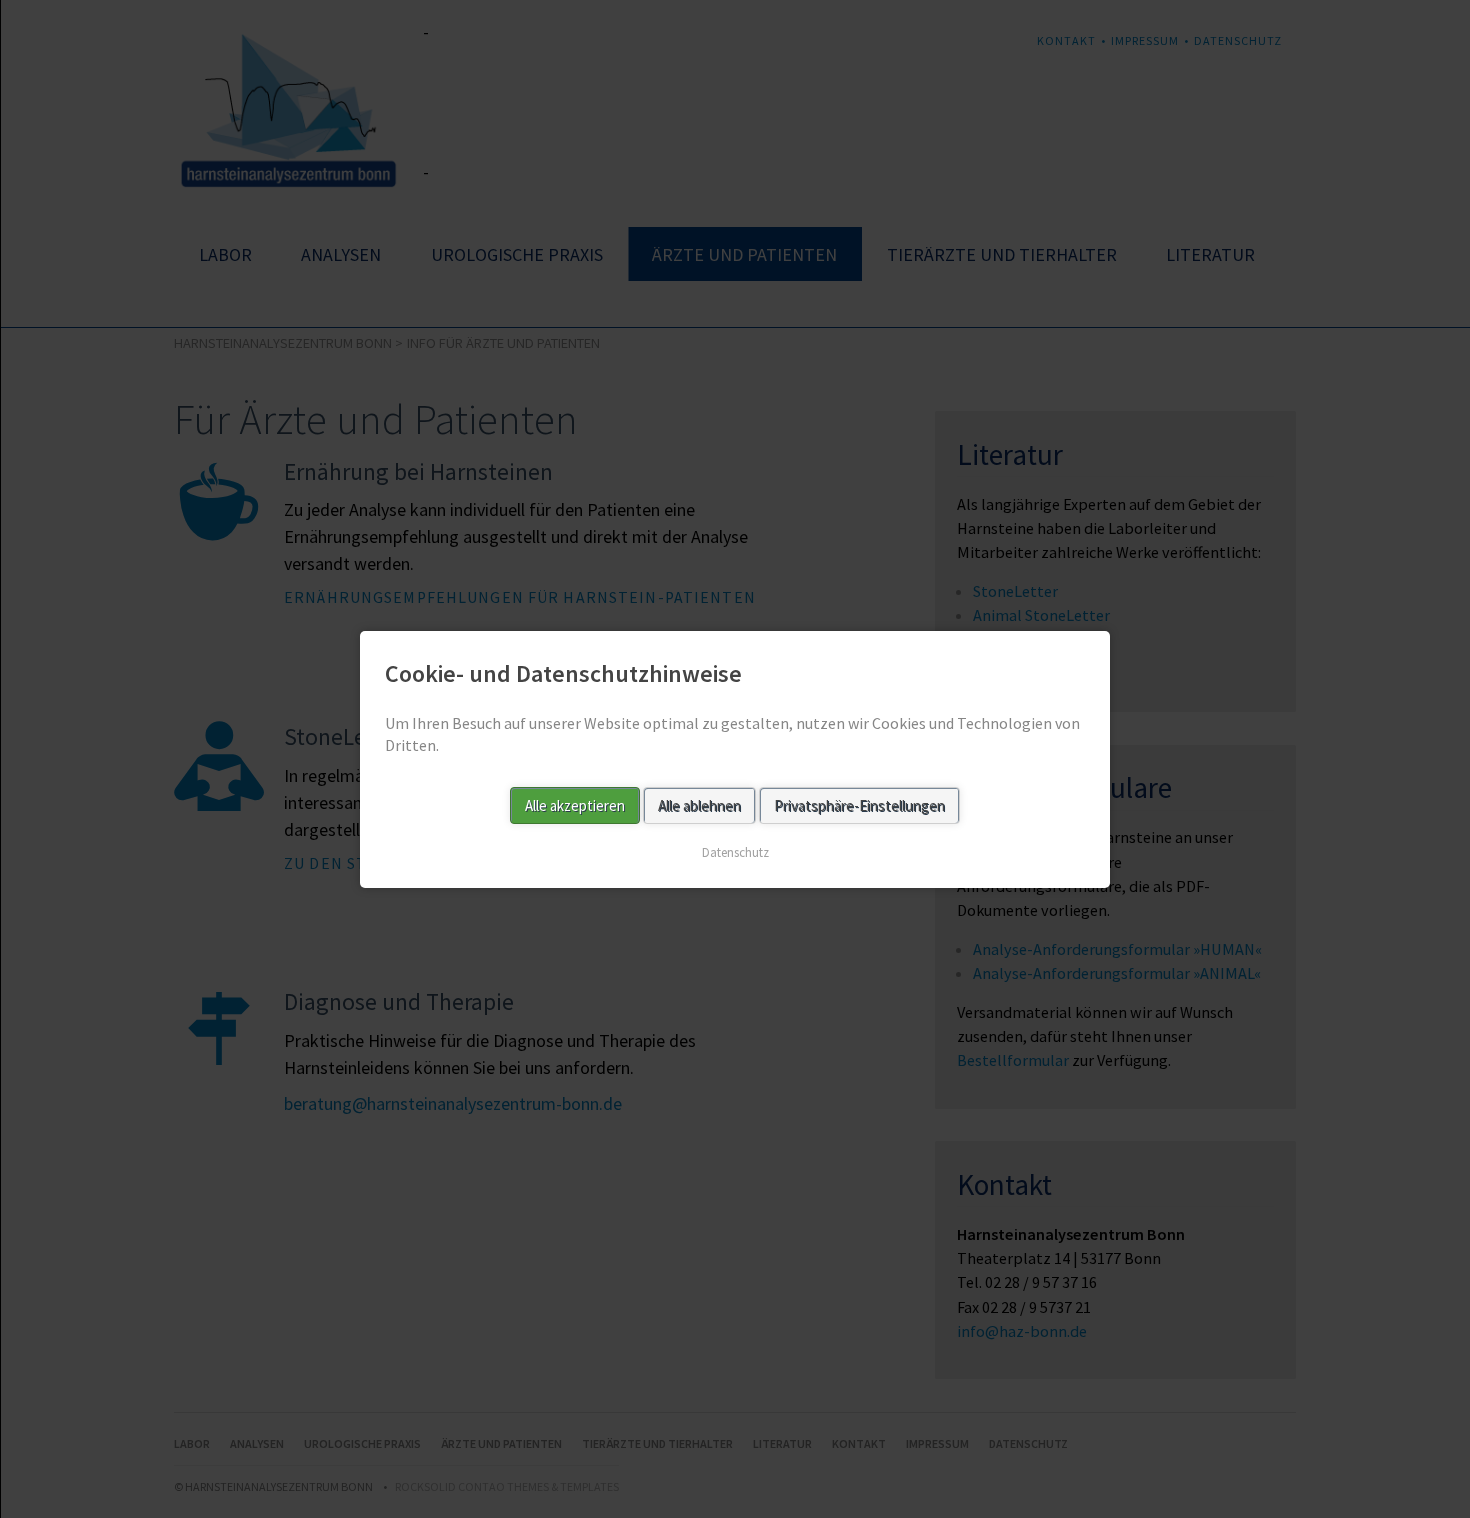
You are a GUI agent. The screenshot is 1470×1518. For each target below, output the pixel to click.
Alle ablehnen (699, 804)
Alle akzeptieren (575, 804)
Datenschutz (735, 851)
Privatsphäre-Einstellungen (859, 804)
